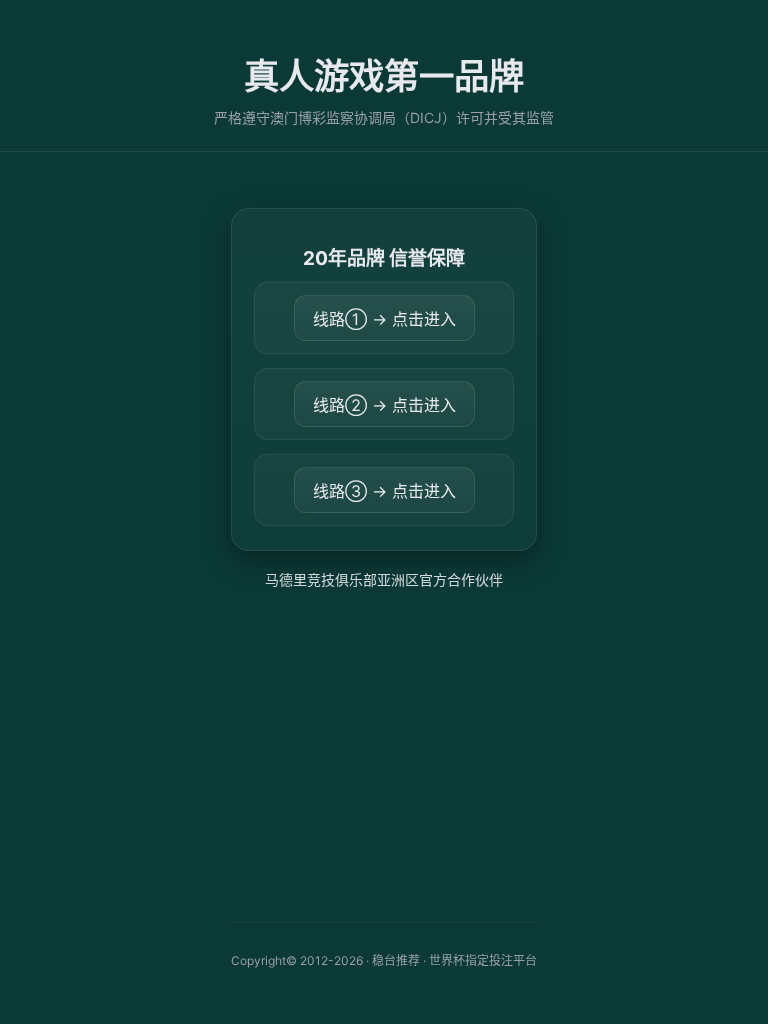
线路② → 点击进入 (384, 405)
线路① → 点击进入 (384, 319)
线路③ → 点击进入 (384, 491)
